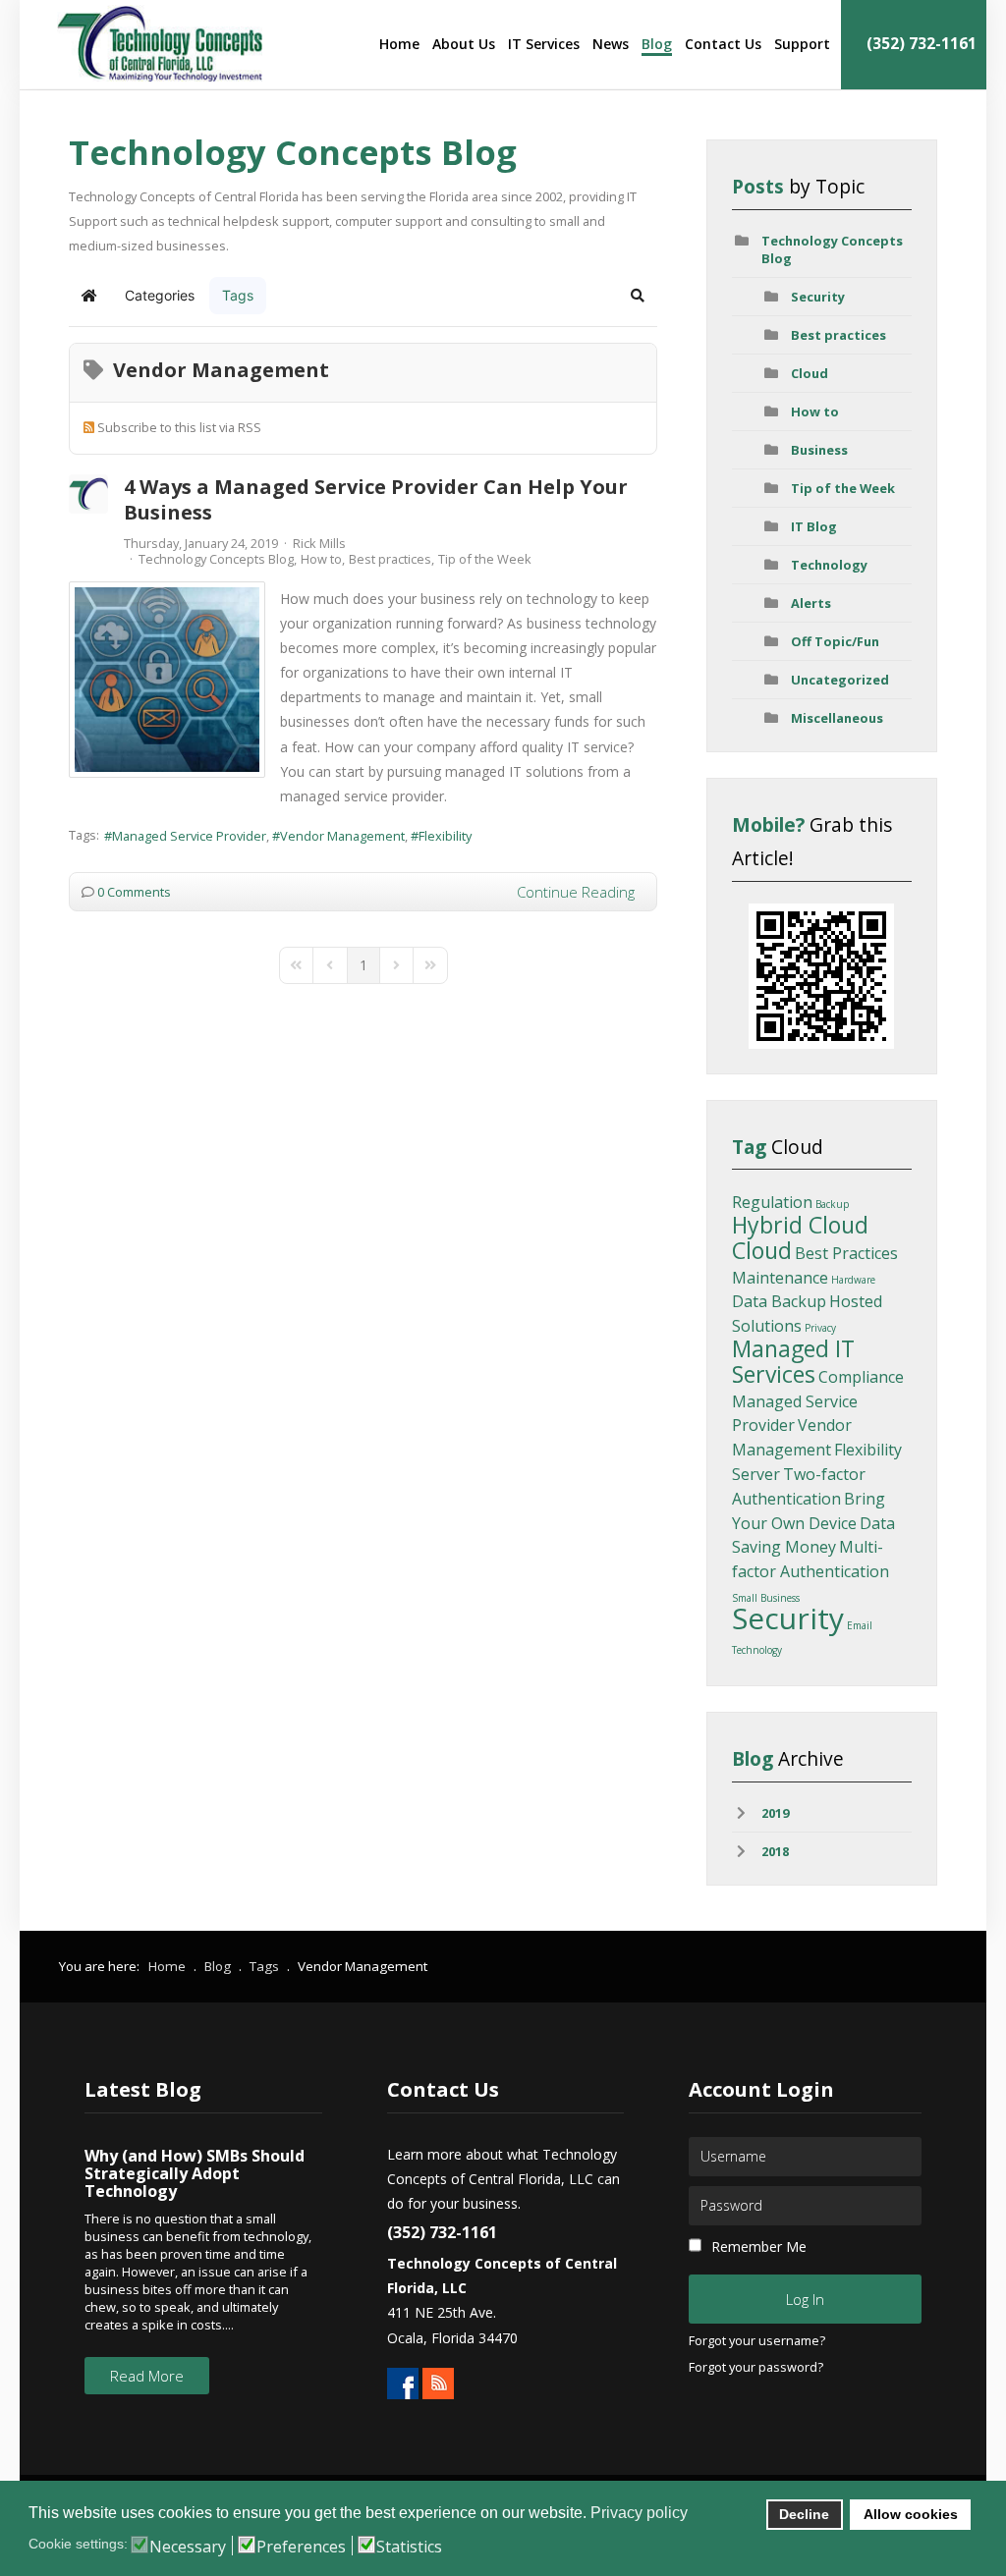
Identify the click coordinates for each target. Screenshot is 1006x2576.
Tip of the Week (485, 559)
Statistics (409, 2547)
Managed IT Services (793, 1361)
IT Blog (814, 526)
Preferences (301, 2547)
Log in (805, 2299)
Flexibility (445, 836)
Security (818, 297)
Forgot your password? (756, 2368)
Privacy (820, 1328)
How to (321, 559)
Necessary (188, 2547)
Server (756, 1474)
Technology (829, 565)
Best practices (390, 559)
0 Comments (134, 892)
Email (860, 1625)
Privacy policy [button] (639, 2513)
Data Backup (779, 1301)
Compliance (861, 1377)
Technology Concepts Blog (216, 559)
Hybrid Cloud (800, 1225)
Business (819, 450)
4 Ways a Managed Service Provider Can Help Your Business (376, 499)
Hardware (853, 1280)
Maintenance (780, 1278)
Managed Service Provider (189, 836)
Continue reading (576, 892)
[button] (638, 296)
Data (877, 1523)
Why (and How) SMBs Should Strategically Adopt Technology (195, 2173)
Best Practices (846, 1253)
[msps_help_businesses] (167, 680)
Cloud (810, 373)
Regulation (772, 1202)
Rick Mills (319, 543)
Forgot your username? (757, 2341)
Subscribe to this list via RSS (179, 427)
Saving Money (784, 1547)
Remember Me (759, 2247)
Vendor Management (342, 836)
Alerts (811, 603)
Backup (832, 1204)
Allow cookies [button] (911, 2514)
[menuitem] (399, 44)
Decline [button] (804, 2514)
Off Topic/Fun (835, 641)
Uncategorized (840, 680)
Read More (147, 2376)
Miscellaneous (837, 718)
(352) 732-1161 (920, 44)
